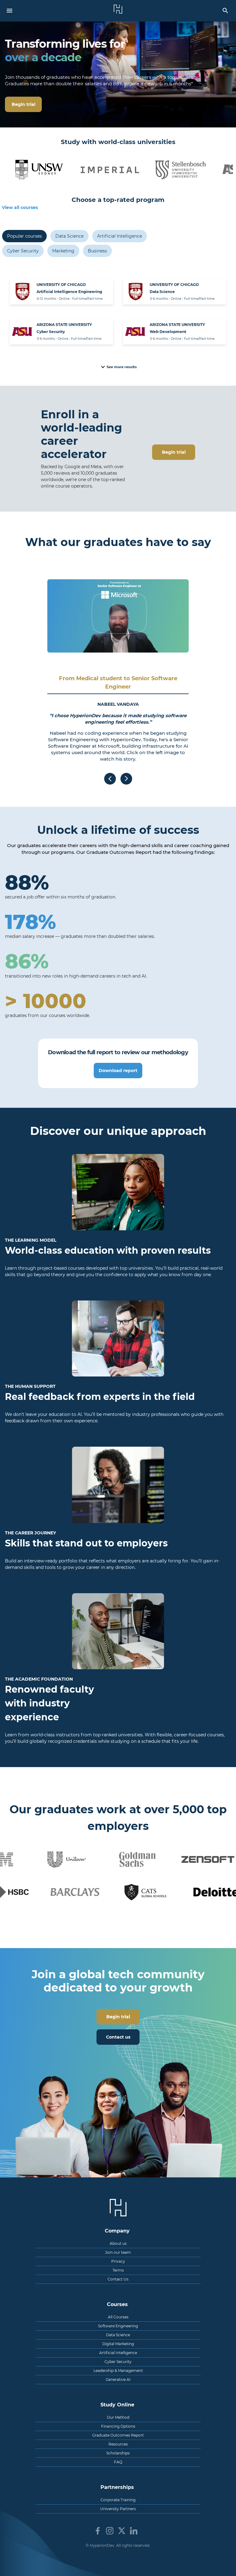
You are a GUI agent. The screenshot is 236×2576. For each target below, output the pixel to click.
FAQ (118, 2462)
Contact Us (118, 2279)
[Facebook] (98, 2531)
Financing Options (118, 2426)
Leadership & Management (118, 2371)
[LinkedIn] (134, 2531)
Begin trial (174, 452)
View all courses (20, 207)
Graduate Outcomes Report (118, 2435)
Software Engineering (118, 2326)
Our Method (118, 2417)
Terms (118, 2270)
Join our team (118, 2252)
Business (97, 251)
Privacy (118, 2261)
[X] (122, 2531)
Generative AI (118, 2379)
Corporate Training (118, 2500)
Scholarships (118, 2453)
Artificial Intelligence (120, 236)
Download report (118, 1071)
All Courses (118, 2317)
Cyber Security (23, 251)
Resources (118, 2444)
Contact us (118, 2037)
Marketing (63, 251)
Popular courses (24, 236)
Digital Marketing (118, 2344)
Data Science (69, 236)
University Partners (118, 2509)
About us (118, 2243)
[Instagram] (110, 2531)
